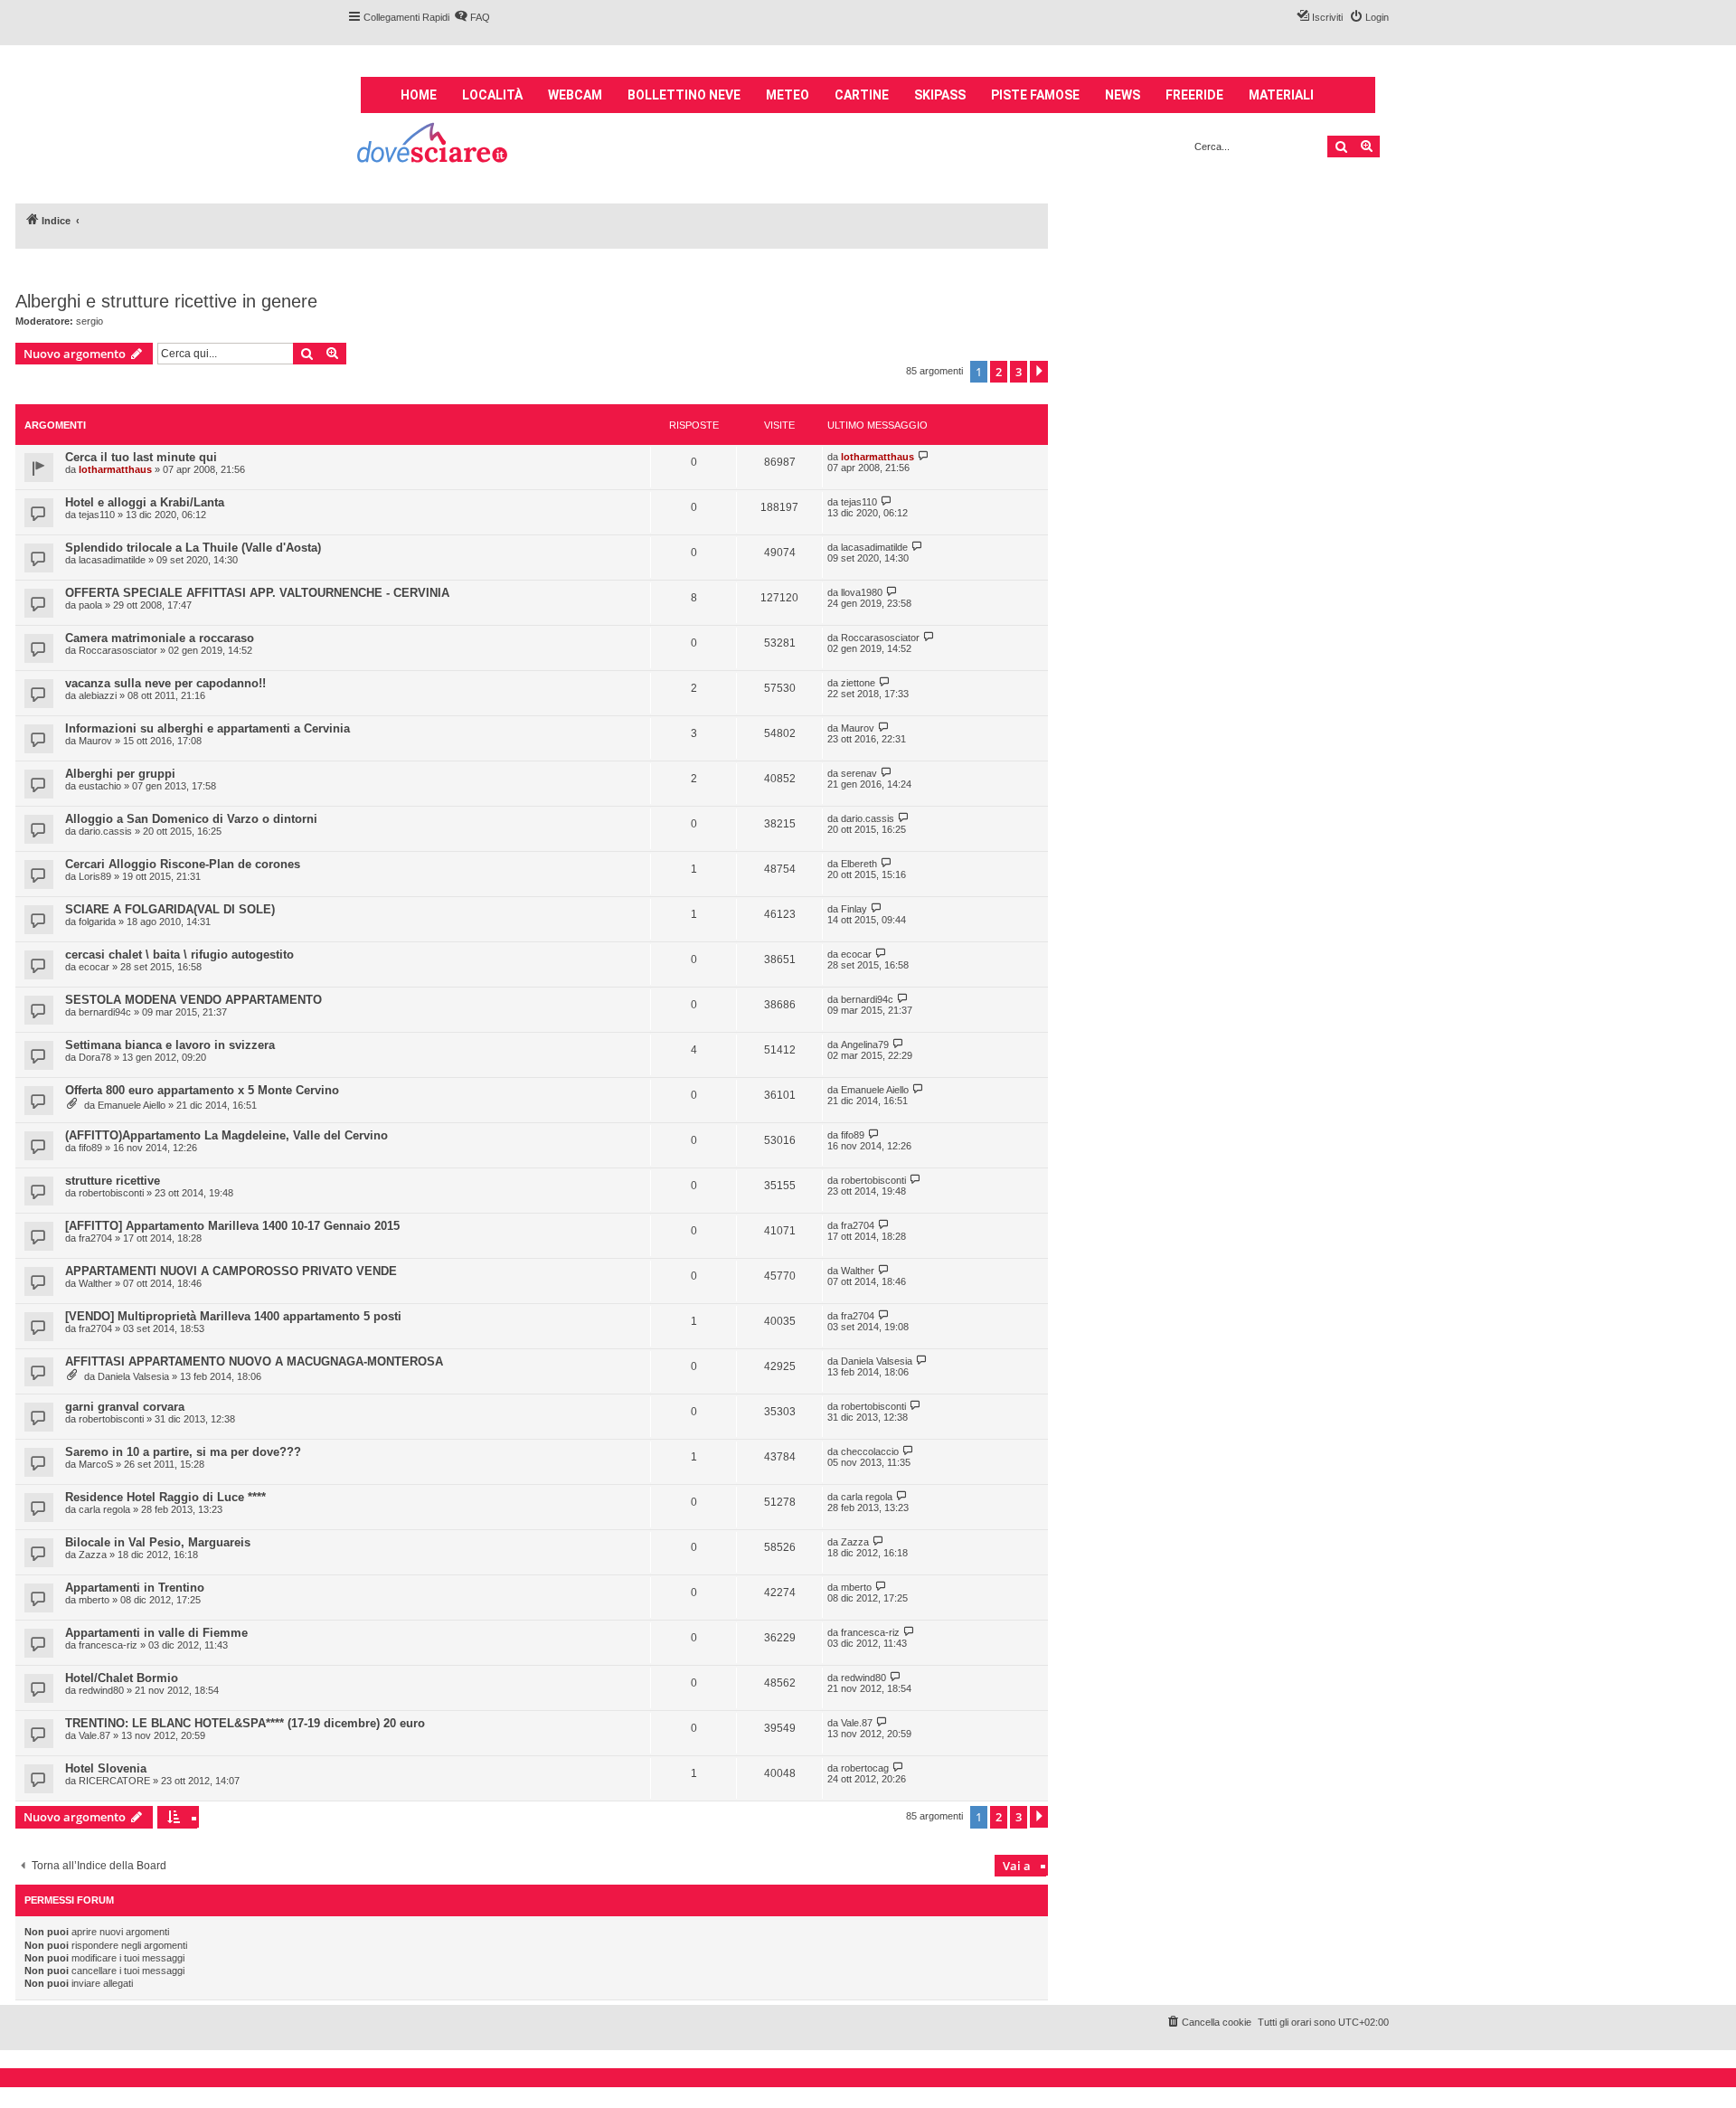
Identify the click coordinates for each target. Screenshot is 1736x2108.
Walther (95, 1283)
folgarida (97, 922)
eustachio (100, 786)
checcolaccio (870, 1451)
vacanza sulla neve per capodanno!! (165, 683)
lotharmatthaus (115, 469)
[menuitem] (472, 17)
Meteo (788, 95)
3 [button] (1019, 372)
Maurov (95, 741)
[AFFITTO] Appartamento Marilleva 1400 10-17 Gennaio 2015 (232, 1226)
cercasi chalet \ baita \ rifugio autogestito (179, 955)
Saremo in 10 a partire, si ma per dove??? (183, 1452)
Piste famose (1035, 95)
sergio (90, 321)
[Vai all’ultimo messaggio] (924, 456)
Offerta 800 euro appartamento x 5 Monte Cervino (202, 1090)
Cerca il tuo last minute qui (141, 457)
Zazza (93, 1555)
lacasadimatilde (112, 560)
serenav (859, 773)
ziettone (858, 683)
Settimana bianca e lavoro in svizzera (170, 1045)
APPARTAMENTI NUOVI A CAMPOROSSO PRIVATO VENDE (231, 1271)
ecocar (94, 967)
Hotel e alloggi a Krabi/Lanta (145, 502)
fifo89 (90, 1148)
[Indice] (434, 145)
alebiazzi (98, 695)
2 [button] (999, 372)
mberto (94, 1600)
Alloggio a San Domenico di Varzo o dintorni (191, 819)
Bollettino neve (684, 95)
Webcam (575, 95)
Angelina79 (865, 1045)
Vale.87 (94, 1735)
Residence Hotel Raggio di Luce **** (165, 1497)
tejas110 (97, 515)
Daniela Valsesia (133, 1376)
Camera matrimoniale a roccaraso (160, 638)
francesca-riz (108, 1645)
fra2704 (95, 1238)
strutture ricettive (113, 1181)
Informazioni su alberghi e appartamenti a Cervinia (208, 728)
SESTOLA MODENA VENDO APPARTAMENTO (193, 1000)
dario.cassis (105, 831)
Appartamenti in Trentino (135, 1588)
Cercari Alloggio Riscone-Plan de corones (183, 864)
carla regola (104, 1509)
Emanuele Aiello (132, 1105)
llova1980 (862, 592)
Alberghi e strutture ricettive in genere (166, 301)
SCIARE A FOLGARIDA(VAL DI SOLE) (170, 909)
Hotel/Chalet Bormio (122, 1678)
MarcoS (96, 1464)
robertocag (865, 1768)
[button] (1039, 372)
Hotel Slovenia (106, 1768)
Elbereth (859, 864)
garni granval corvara (125, 1407)
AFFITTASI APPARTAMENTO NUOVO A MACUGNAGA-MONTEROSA (254, 1361)
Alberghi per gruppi (120, 774)
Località (492, 95)
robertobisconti (111, 1193)
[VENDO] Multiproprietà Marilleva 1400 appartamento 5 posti (233, 1316)
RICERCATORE (114, 1781)
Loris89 (95, 876)
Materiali (1281, 95)
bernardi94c (105, 1012)
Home (419, 95)
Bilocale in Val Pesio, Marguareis (158, 1542)
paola (90, 605)
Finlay (854, 909)
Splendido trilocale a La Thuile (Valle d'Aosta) (193, 548)
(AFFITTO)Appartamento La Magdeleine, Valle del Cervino (226, 1135)
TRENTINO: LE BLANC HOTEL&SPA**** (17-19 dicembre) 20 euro (245, 1723)
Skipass (940, 95)
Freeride (1194, 95)
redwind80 (101, 1690)
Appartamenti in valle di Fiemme (156, 1633)
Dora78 (95, 1057)
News (1123, 95)
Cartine (862, 95)
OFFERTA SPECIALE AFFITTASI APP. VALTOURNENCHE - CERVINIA (257, 593)
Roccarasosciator (118, 650)
